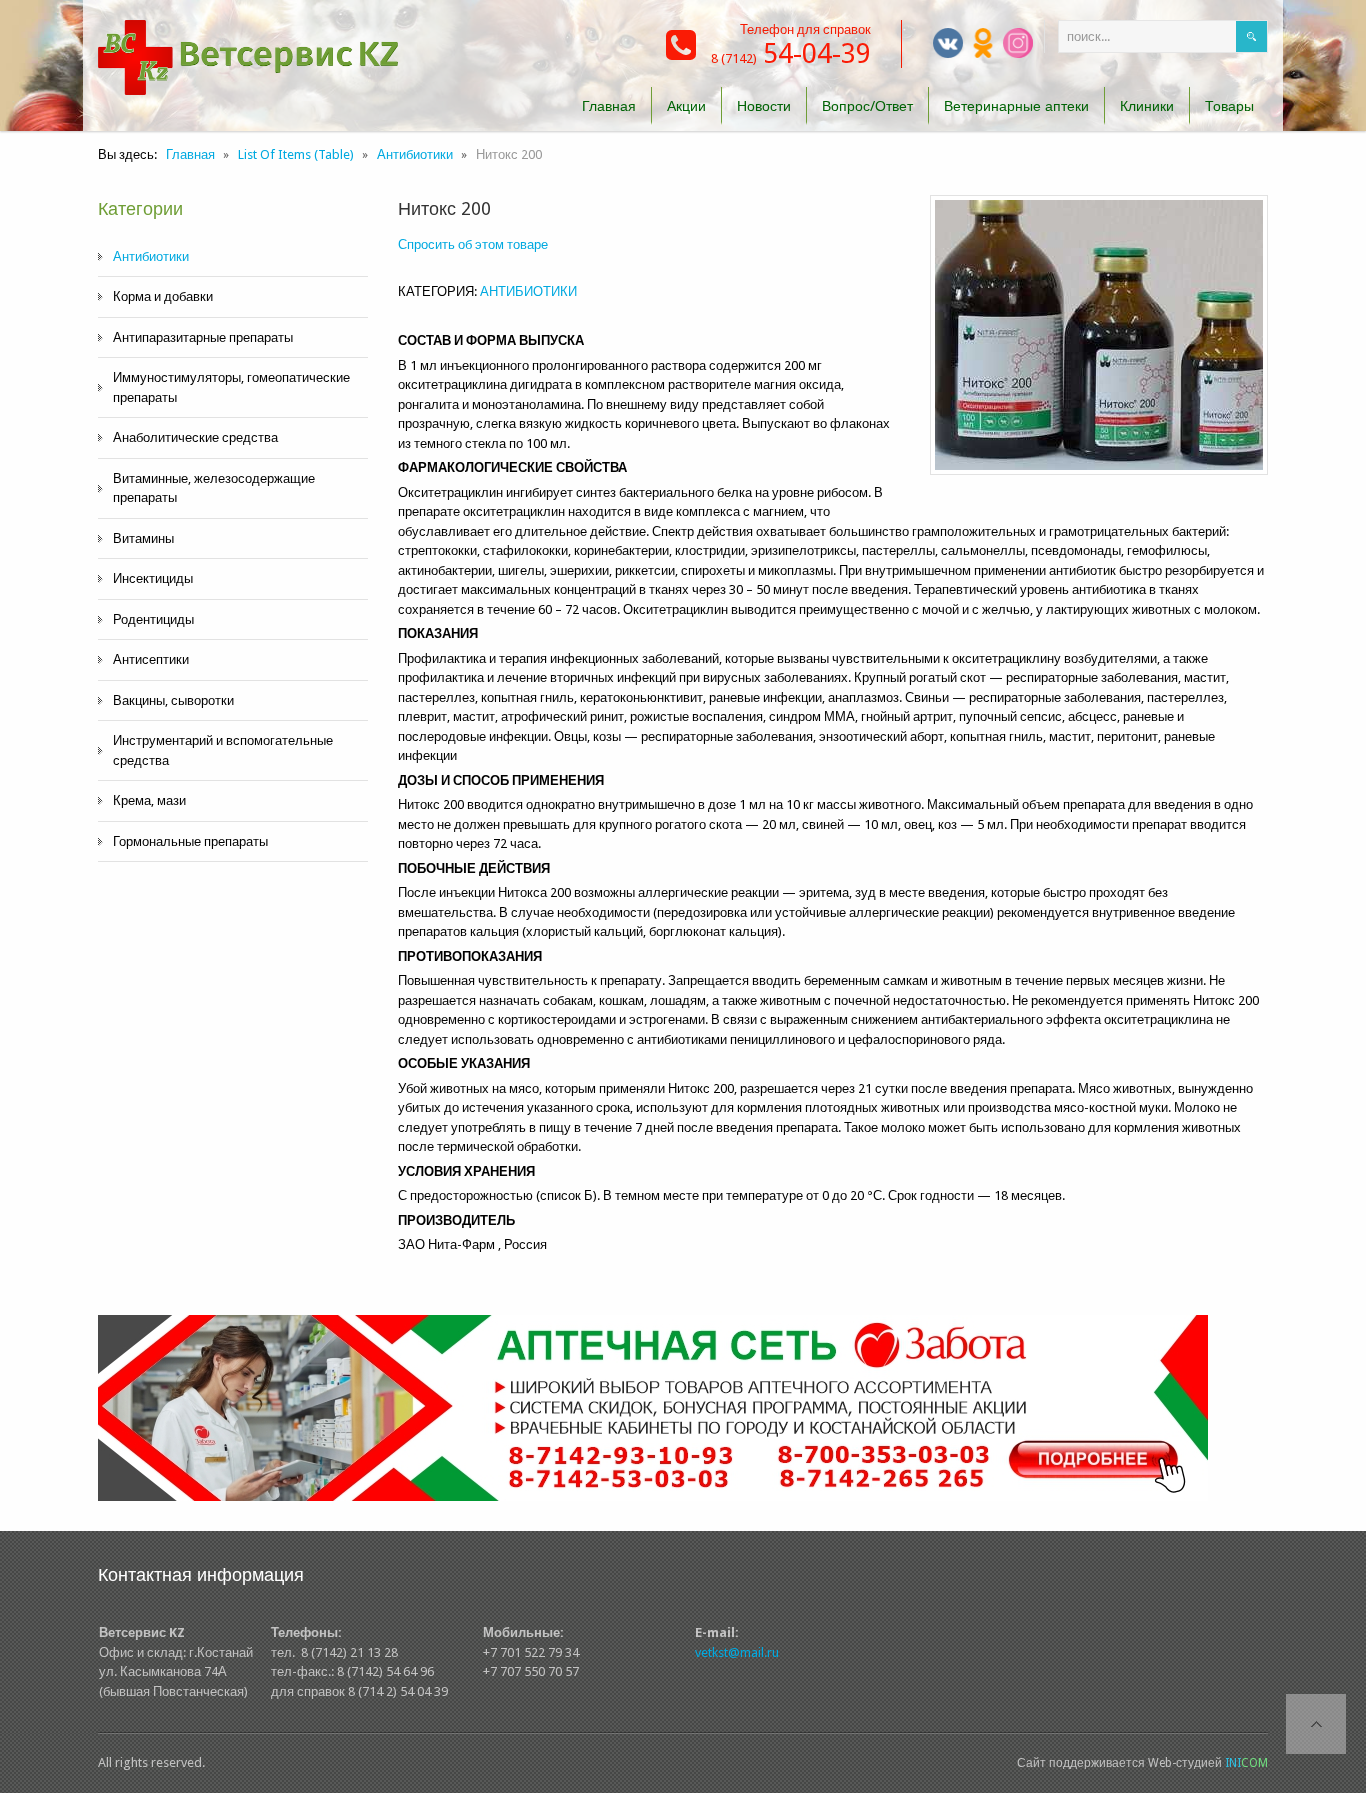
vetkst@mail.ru (737, 1652)
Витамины (143, 538)
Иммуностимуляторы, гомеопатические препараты (231, 387)
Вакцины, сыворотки (173, 700)
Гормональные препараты (190, 841)
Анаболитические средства (195, 437)
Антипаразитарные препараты (203, 337)
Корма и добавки (163, 296)
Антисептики (151, 659)
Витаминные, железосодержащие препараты (214, 488)
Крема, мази (149, 800)
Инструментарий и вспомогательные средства (223, 750)
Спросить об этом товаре (473, 244)
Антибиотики (151, 256)
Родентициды (153, 619)
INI (1246, 1763)
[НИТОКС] (1099, 335)
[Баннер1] (653, 1406)
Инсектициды (153, 578)
